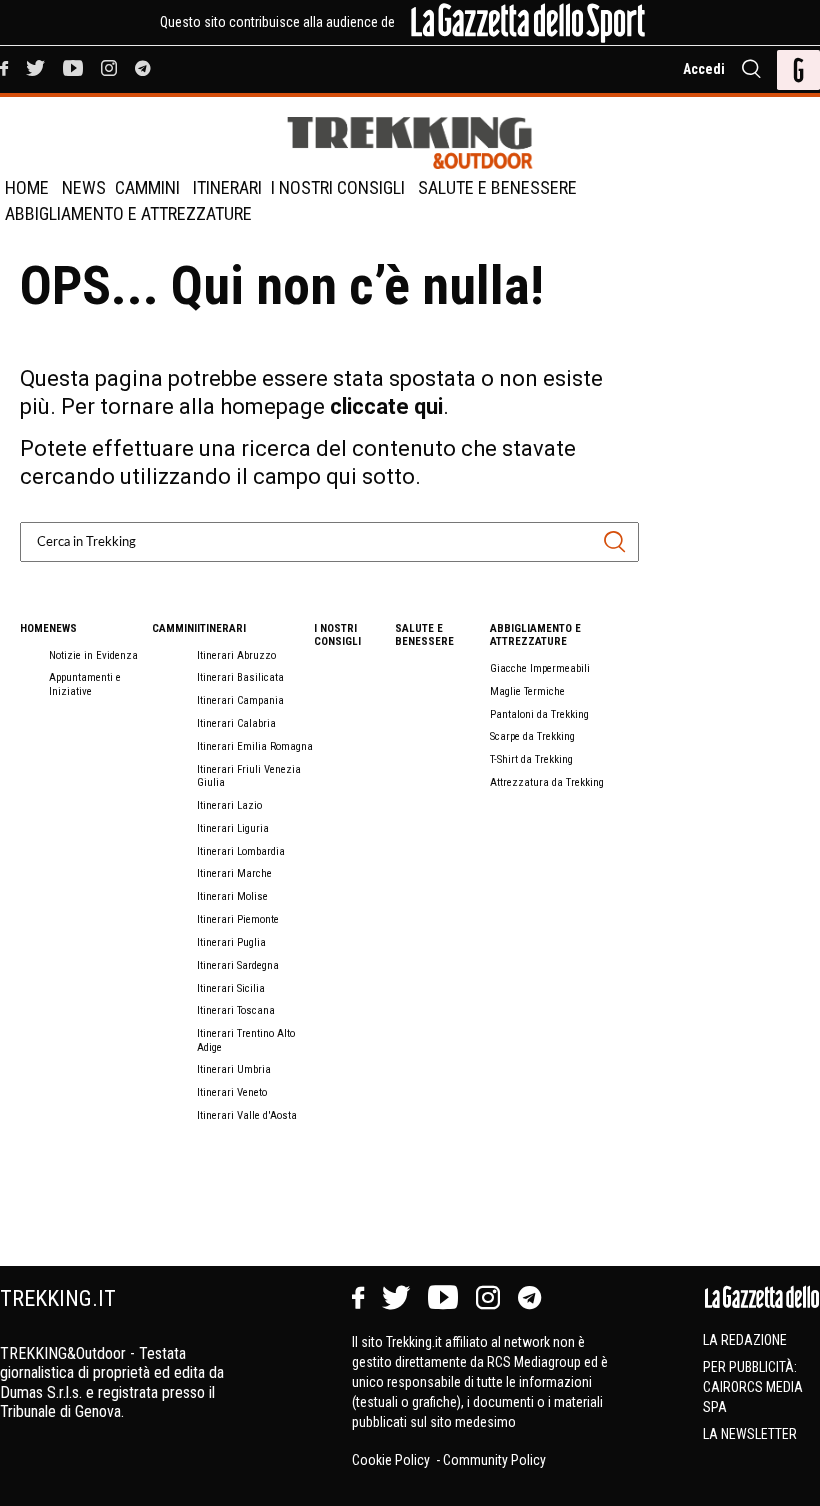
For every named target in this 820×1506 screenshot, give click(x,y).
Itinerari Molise (232, 896)
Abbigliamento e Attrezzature (128, 213)
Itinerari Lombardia (241, 851)
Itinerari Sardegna (238, 965)
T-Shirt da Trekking (531, 759)
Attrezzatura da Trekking (547, 782)
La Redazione (745, 1340)
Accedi (704, 69)
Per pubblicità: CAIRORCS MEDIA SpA (753, 1387)
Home (27, 187)
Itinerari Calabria (236, 723)
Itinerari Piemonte (238, 919)
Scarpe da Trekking (532, 736)
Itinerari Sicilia (231, 988)
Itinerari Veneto (232, 1092)
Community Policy (494, 1460)
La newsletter (750, 1434)
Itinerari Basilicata (240, 677)
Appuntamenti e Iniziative (85, 684)
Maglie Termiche (527, 691)
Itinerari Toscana (236, 1010)
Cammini (147, 187)
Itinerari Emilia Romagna (255, 746)
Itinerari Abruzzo (236, 655)
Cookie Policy (392, 1460)
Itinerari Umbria (234, 1069)
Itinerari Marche (234, 873)
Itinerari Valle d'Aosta (247, 1115)
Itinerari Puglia (231, 942)
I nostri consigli (338, 187)
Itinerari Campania (240, 700)
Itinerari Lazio (229, 805)
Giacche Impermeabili (540, 668)
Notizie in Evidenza (93, 655)
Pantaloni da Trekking (539, 714)
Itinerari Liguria (233, 828)
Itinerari (227, 187)
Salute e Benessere (497, 187)
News (84, 187)
